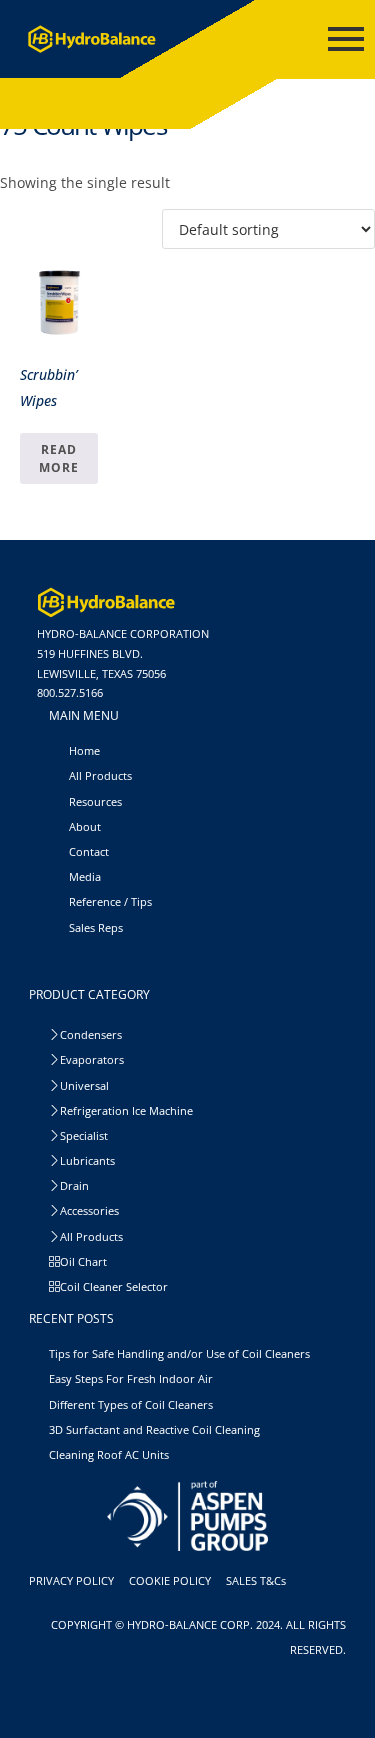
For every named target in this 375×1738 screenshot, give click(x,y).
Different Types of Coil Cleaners (131, 1404)
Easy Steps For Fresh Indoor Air (131, 1378)
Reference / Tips (110, 901)
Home (84, 750)
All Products (100, 775)
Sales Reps (96, 927)
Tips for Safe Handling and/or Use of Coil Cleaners (179, 1353)
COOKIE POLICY (173, 1580)
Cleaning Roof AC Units (109, 1454)
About (85, 826)
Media (85, 876)
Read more (59, 458)
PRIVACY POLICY (74, 1580)
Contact (89, 851)
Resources (95, 801)
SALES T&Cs (259, 1580)
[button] (79, 954)
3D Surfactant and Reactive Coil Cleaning (154, 1429)
